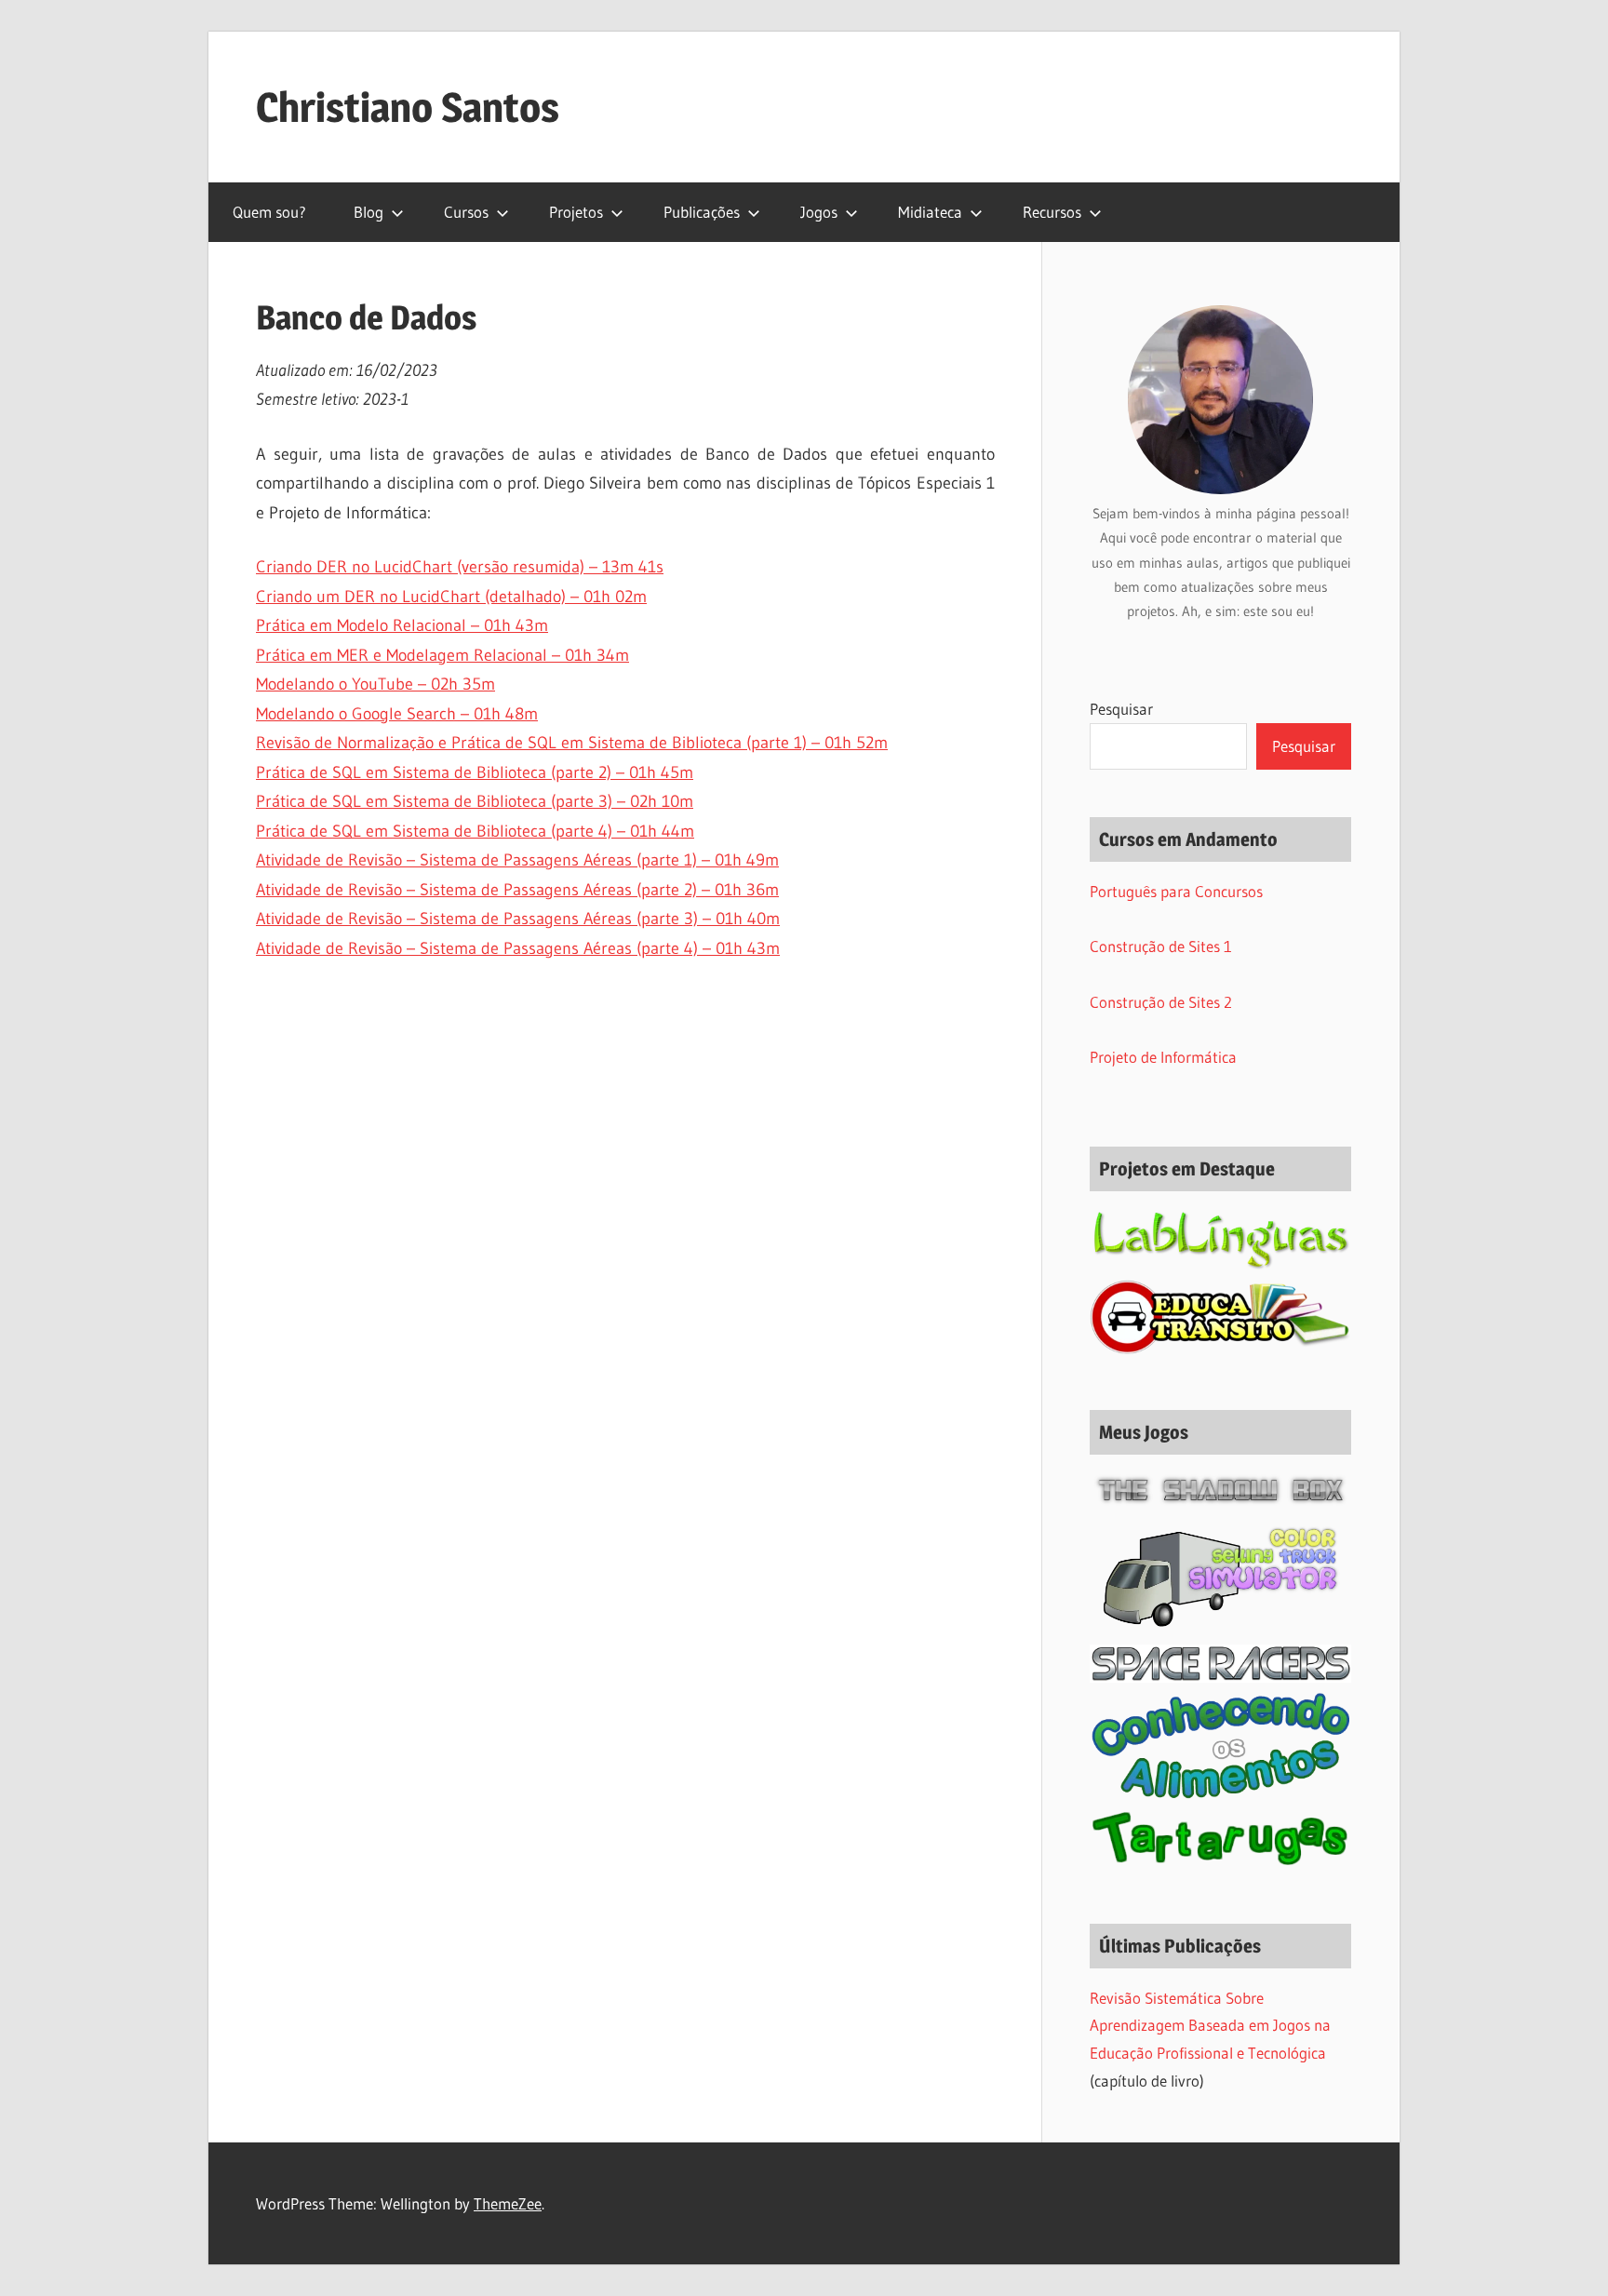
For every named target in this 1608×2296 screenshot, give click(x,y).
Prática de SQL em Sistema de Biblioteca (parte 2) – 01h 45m (475, 772)
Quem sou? (269, 212)
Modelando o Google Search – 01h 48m (397, 714)
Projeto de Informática (1163, 1057)
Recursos (1052, 212)
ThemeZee (508, 2203)
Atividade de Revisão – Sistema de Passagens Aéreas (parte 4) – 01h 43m (518, 948)
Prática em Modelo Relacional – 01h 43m (402, 625)
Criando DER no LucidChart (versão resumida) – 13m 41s (460, 567)
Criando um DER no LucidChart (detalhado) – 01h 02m (451, 597)
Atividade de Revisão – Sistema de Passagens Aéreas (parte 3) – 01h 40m (518, 919)
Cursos (466, 212)
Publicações (702, 212)
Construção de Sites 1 (1161, 946)
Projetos (576, 212)
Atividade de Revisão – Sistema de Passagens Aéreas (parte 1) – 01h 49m (517, 860)
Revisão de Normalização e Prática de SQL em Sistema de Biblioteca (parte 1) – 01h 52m (572, 743)
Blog (368, 212)
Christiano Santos (408, 107)
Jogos (819, 212)
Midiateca (930, 212)
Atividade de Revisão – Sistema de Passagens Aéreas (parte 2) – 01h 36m (517, 890)
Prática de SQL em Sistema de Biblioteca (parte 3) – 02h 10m (475, 801)
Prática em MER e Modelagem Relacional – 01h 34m (442, 655)
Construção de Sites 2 (1161, 1002)
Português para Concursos (1176, 891)
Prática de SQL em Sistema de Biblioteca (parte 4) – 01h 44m (475, 831)
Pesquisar (1121, 709)
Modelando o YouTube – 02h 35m (375, 684)
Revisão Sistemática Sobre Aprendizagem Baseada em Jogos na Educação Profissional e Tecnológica (1210, 2026)
